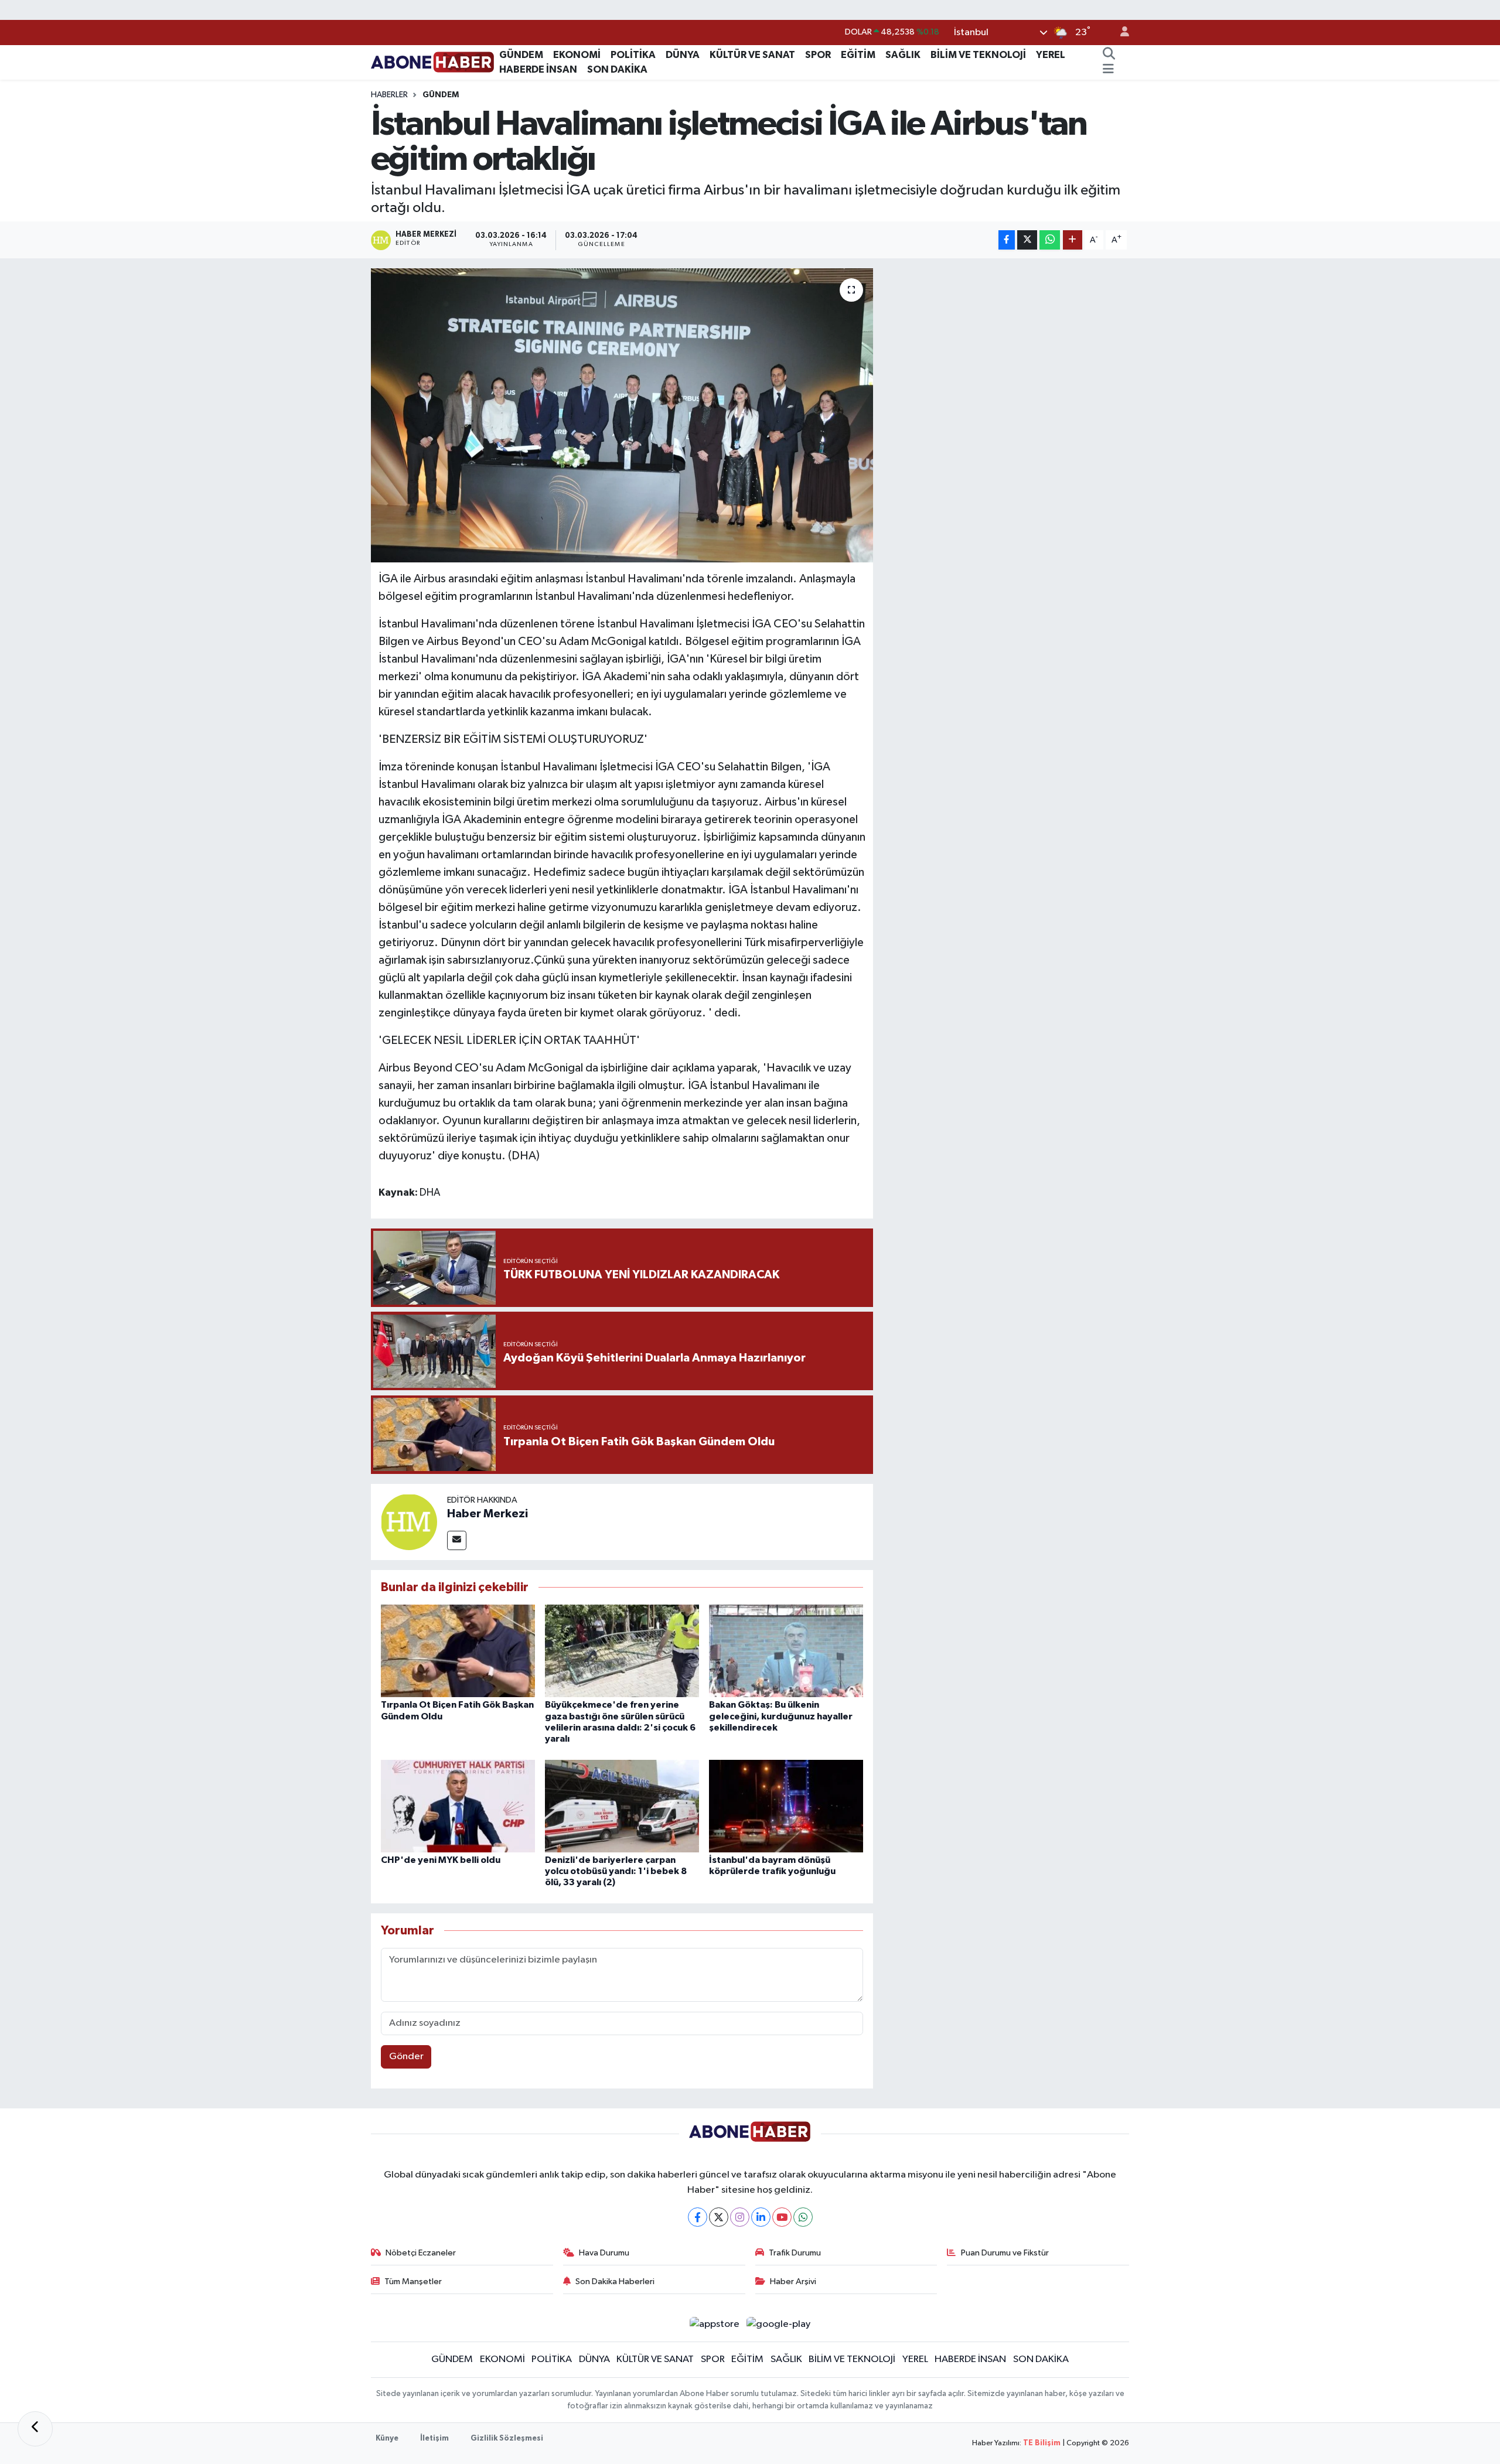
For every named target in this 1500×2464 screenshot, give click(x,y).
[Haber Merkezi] (409, 1522)
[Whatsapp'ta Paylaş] (1050, 240)
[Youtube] (782, 2217)
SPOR (818, 55)
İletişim (434, 2439)
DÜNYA (683, 55)
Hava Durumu (604, 2253)
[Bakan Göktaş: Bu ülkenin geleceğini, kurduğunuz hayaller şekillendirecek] (786, 1651)
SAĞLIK (903, 55)
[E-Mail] (457, 1540)
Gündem (441, 95)
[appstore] (714, 2324)
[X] (719, 2217)
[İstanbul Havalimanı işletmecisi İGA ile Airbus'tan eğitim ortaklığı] (622, 415)
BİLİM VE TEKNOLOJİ (978, 55)
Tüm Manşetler (413, 2282)
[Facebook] (698, 2217)
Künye (387, 2439)
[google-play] (779, 2324)
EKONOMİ (577, 55)
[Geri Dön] (35, 2429)
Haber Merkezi (487, 1514)
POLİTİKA (633, 55)
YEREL (1051, 55)
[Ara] (1109, 55)
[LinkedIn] (761, 2217)
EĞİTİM (858, 55)
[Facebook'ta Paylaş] (1007, 240)
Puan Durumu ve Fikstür (1005, 2253)
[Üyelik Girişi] (1120, 33)
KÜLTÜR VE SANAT (752, 55)
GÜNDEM (521, 55)
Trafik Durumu (795, 2253)
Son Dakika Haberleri (615, 2282)
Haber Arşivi (793, 2282)
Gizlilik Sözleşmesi (507, 2439)
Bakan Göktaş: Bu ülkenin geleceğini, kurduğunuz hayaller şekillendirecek (781, 1716)
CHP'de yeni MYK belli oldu (441, 1860)
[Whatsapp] (803, 2217)
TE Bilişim (1042, 2443)
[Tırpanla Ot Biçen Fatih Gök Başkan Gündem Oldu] (458, 1651)
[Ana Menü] (1108, 70)
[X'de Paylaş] (1027, 240)
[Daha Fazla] (1073, 240)
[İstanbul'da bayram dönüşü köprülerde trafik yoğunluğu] (786, 1806)
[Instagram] (740, 2217)
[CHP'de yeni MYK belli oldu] (458, 1806)
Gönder (406, 2057)
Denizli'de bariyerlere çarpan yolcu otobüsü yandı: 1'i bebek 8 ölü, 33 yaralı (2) (616, 1871)
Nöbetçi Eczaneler (421, 2253)
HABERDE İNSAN (538, 69)
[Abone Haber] (433, 62)
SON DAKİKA (617, 69)
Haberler (389, 95)
